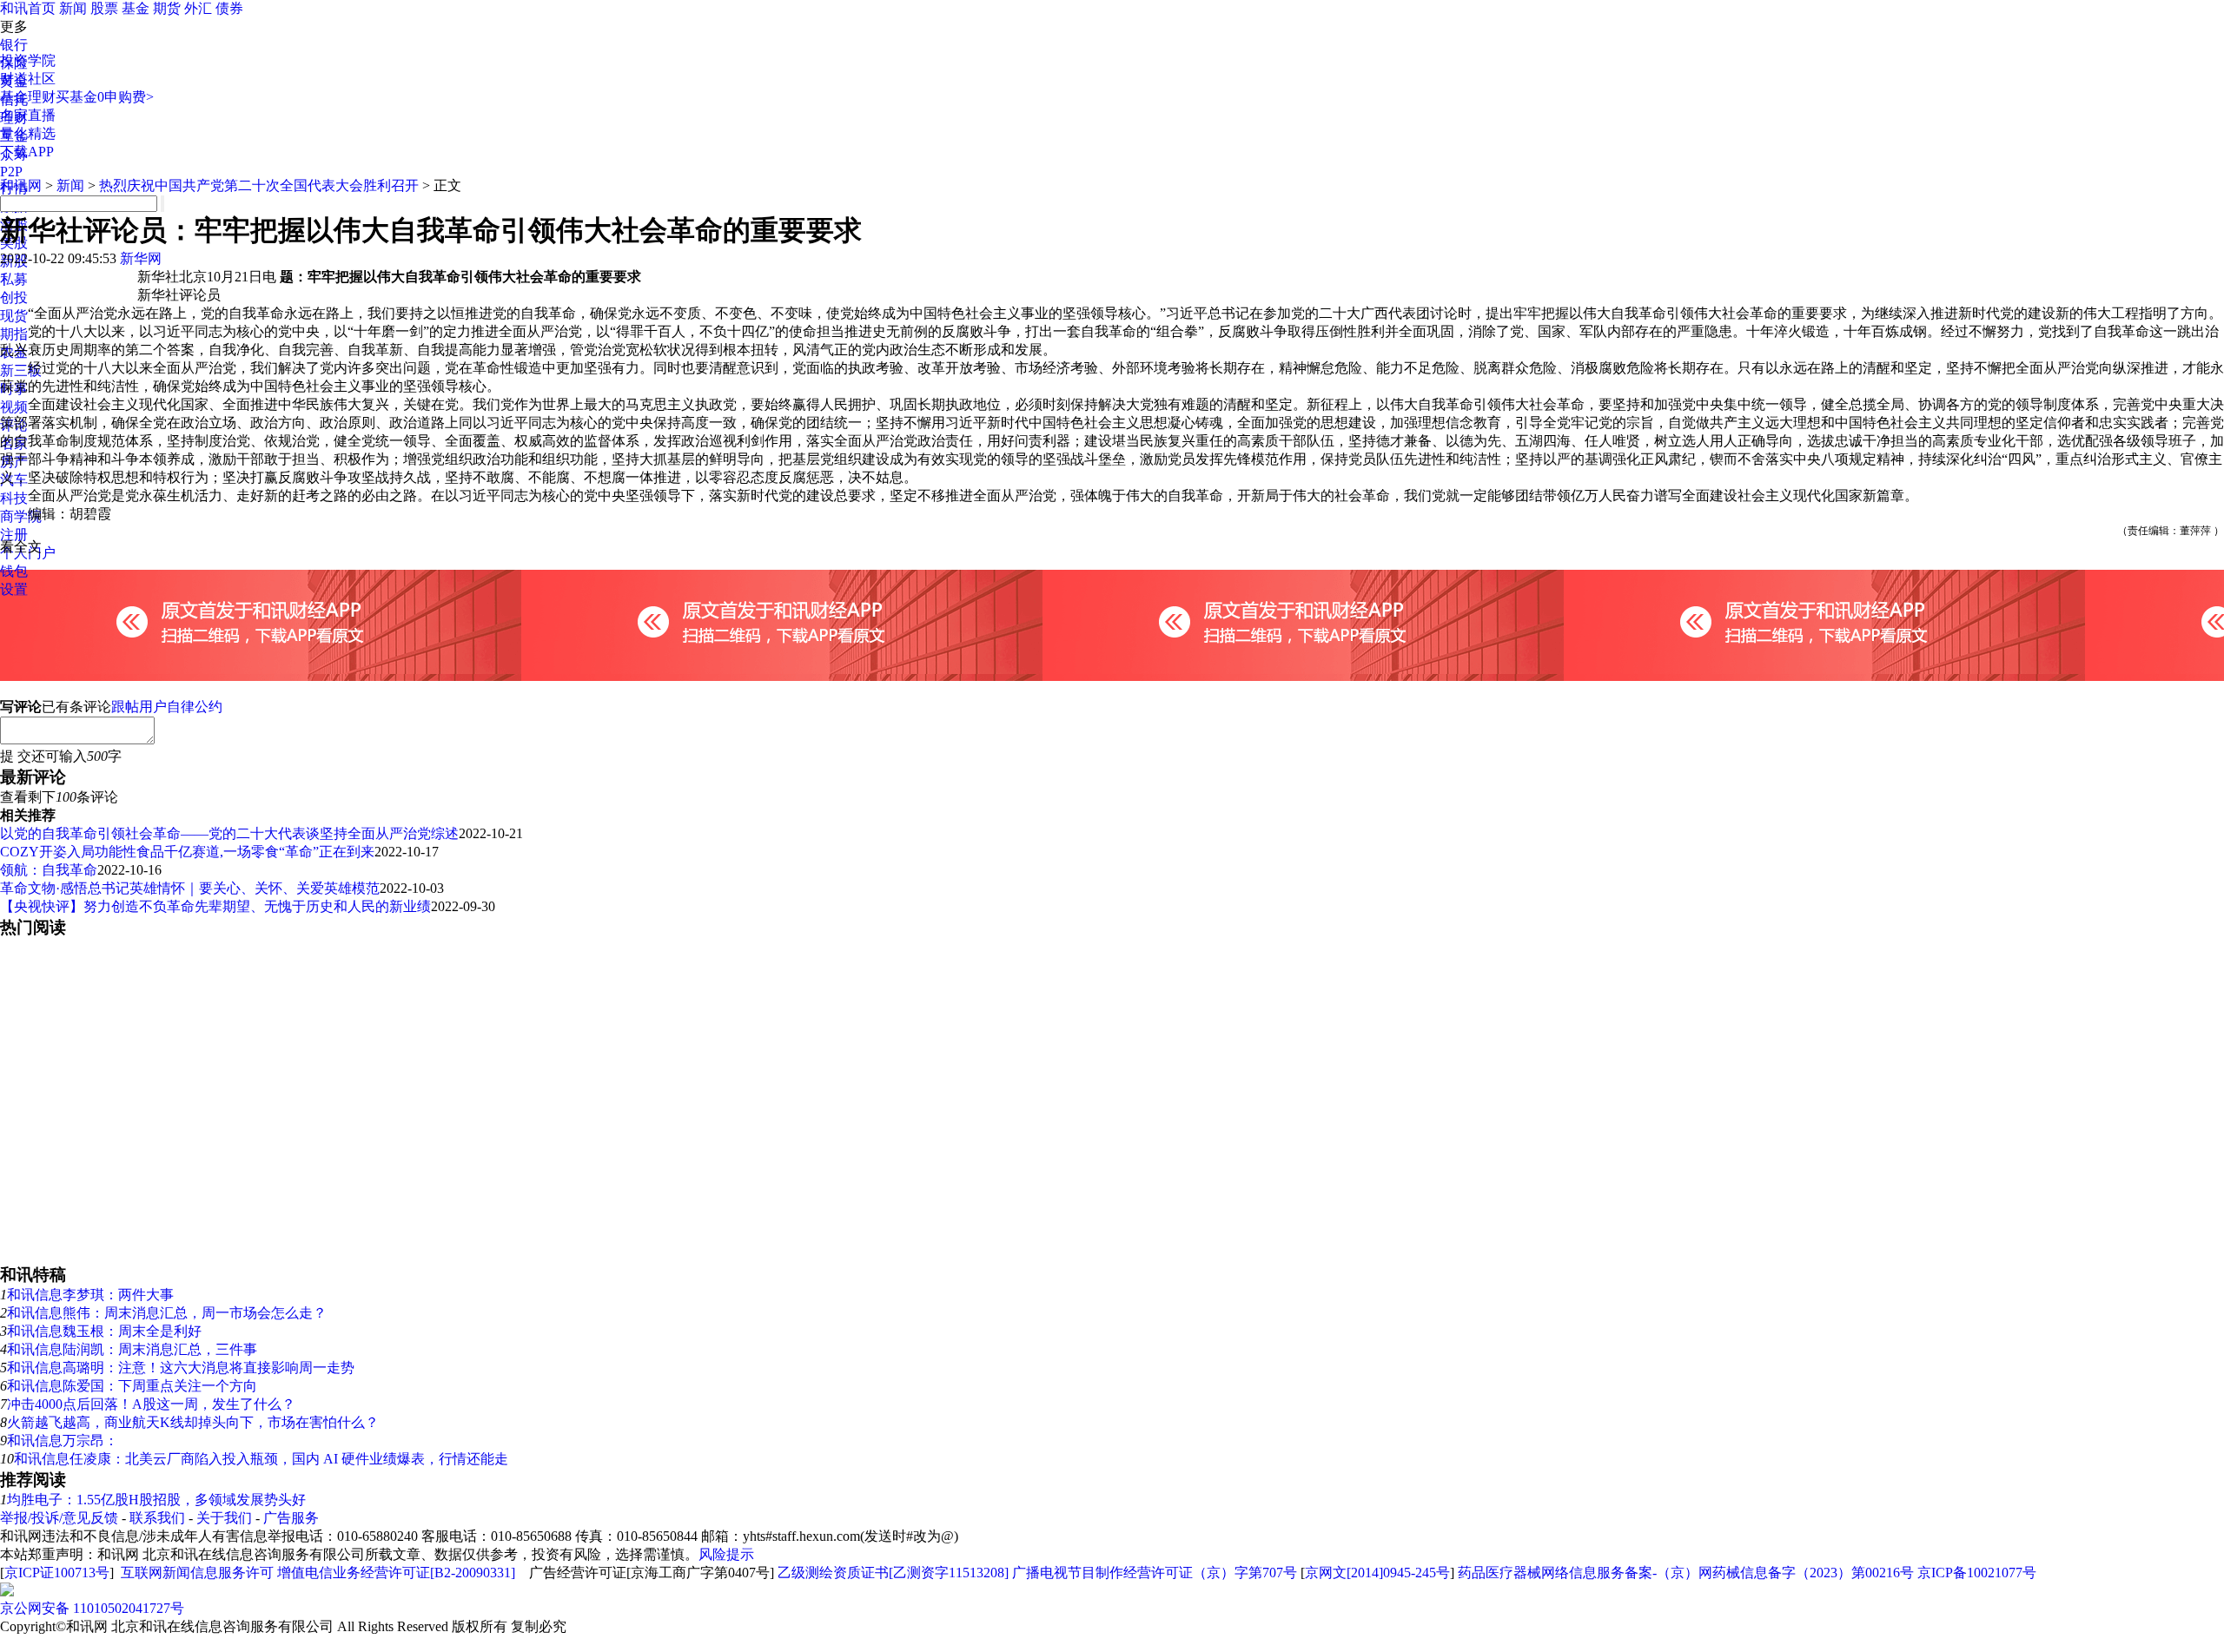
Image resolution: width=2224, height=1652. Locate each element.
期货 (167, 8)
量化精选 (28, 133)
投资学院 (28, 60)
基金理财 (28, 97)
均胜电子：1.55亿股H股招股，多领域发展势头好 (156, 1500)
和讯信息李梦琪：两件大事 (90, 1295)
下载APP (27, 152)
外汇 (198, 8)
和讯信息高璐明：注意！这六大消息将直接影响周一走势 (181, 1368)
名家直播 (28, 115)
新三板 (21, 370)
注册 (14, 535)
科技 (14, 498)
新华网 (141, 258)
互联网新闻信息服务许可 (197, 1573)
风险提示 (726, 1554)
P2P (11, 172)
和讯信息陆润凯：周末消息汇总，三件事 (132, 1349)
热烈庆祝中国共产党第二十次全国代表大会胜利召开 (259, 185)
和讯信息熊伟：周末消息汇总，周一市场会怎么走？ (167, 1313)
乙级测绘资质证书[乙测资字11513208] (893, 1573)
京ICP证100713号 (57, 1573)
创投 (14, 297)
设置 (14, 589)
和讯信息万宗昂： (63, 1441)
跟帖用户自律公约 (167, 707)
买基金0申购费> (105, 97)
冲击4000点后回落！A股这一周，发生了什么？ (151, 1404)
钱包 (14, 571)
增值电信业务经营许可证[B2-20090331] (396, 1573)
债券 (229, 8)
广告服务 (291, 1518)
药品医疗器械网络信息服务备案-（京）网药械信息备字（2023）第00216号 (1686, 1573)
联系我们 (157, 1518)
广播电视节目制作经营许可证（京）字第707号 (1155, 1573)
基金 (136, 8)
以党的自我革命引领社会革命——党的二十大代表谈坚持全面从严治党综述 (229, 833)
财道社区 (28, 79)
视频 (14, 407)
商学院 (21, 516)
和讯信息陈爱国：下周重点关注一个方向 (132, 1386)
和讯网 (21, 185)
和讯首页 (28, 8)
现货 (14, 316)
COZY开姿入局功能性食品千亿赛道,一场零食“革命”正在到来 (187, 852)
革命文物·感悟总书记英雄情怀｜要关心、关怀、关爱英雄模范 (190, 888)
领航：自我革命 (49, 870)
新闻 (73, 8)
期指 (14, 334)
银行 (14, 45)
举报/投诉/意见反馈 (59, 1518)
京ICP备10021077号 (1977, 1573)
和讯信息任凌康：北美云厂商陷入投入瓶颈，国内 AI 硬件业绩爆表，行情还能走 (261, 1459)
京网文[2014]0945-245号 (1377, 1573)
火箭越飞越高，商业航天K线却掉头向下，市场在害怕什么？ (193, 1422)
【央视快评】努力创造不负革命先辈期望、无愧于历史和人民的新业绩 (215, 906)
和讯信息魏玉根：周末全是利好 (104, 1331)
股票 (104, 8)
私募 (14, 279)
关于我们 (224, 1518)
